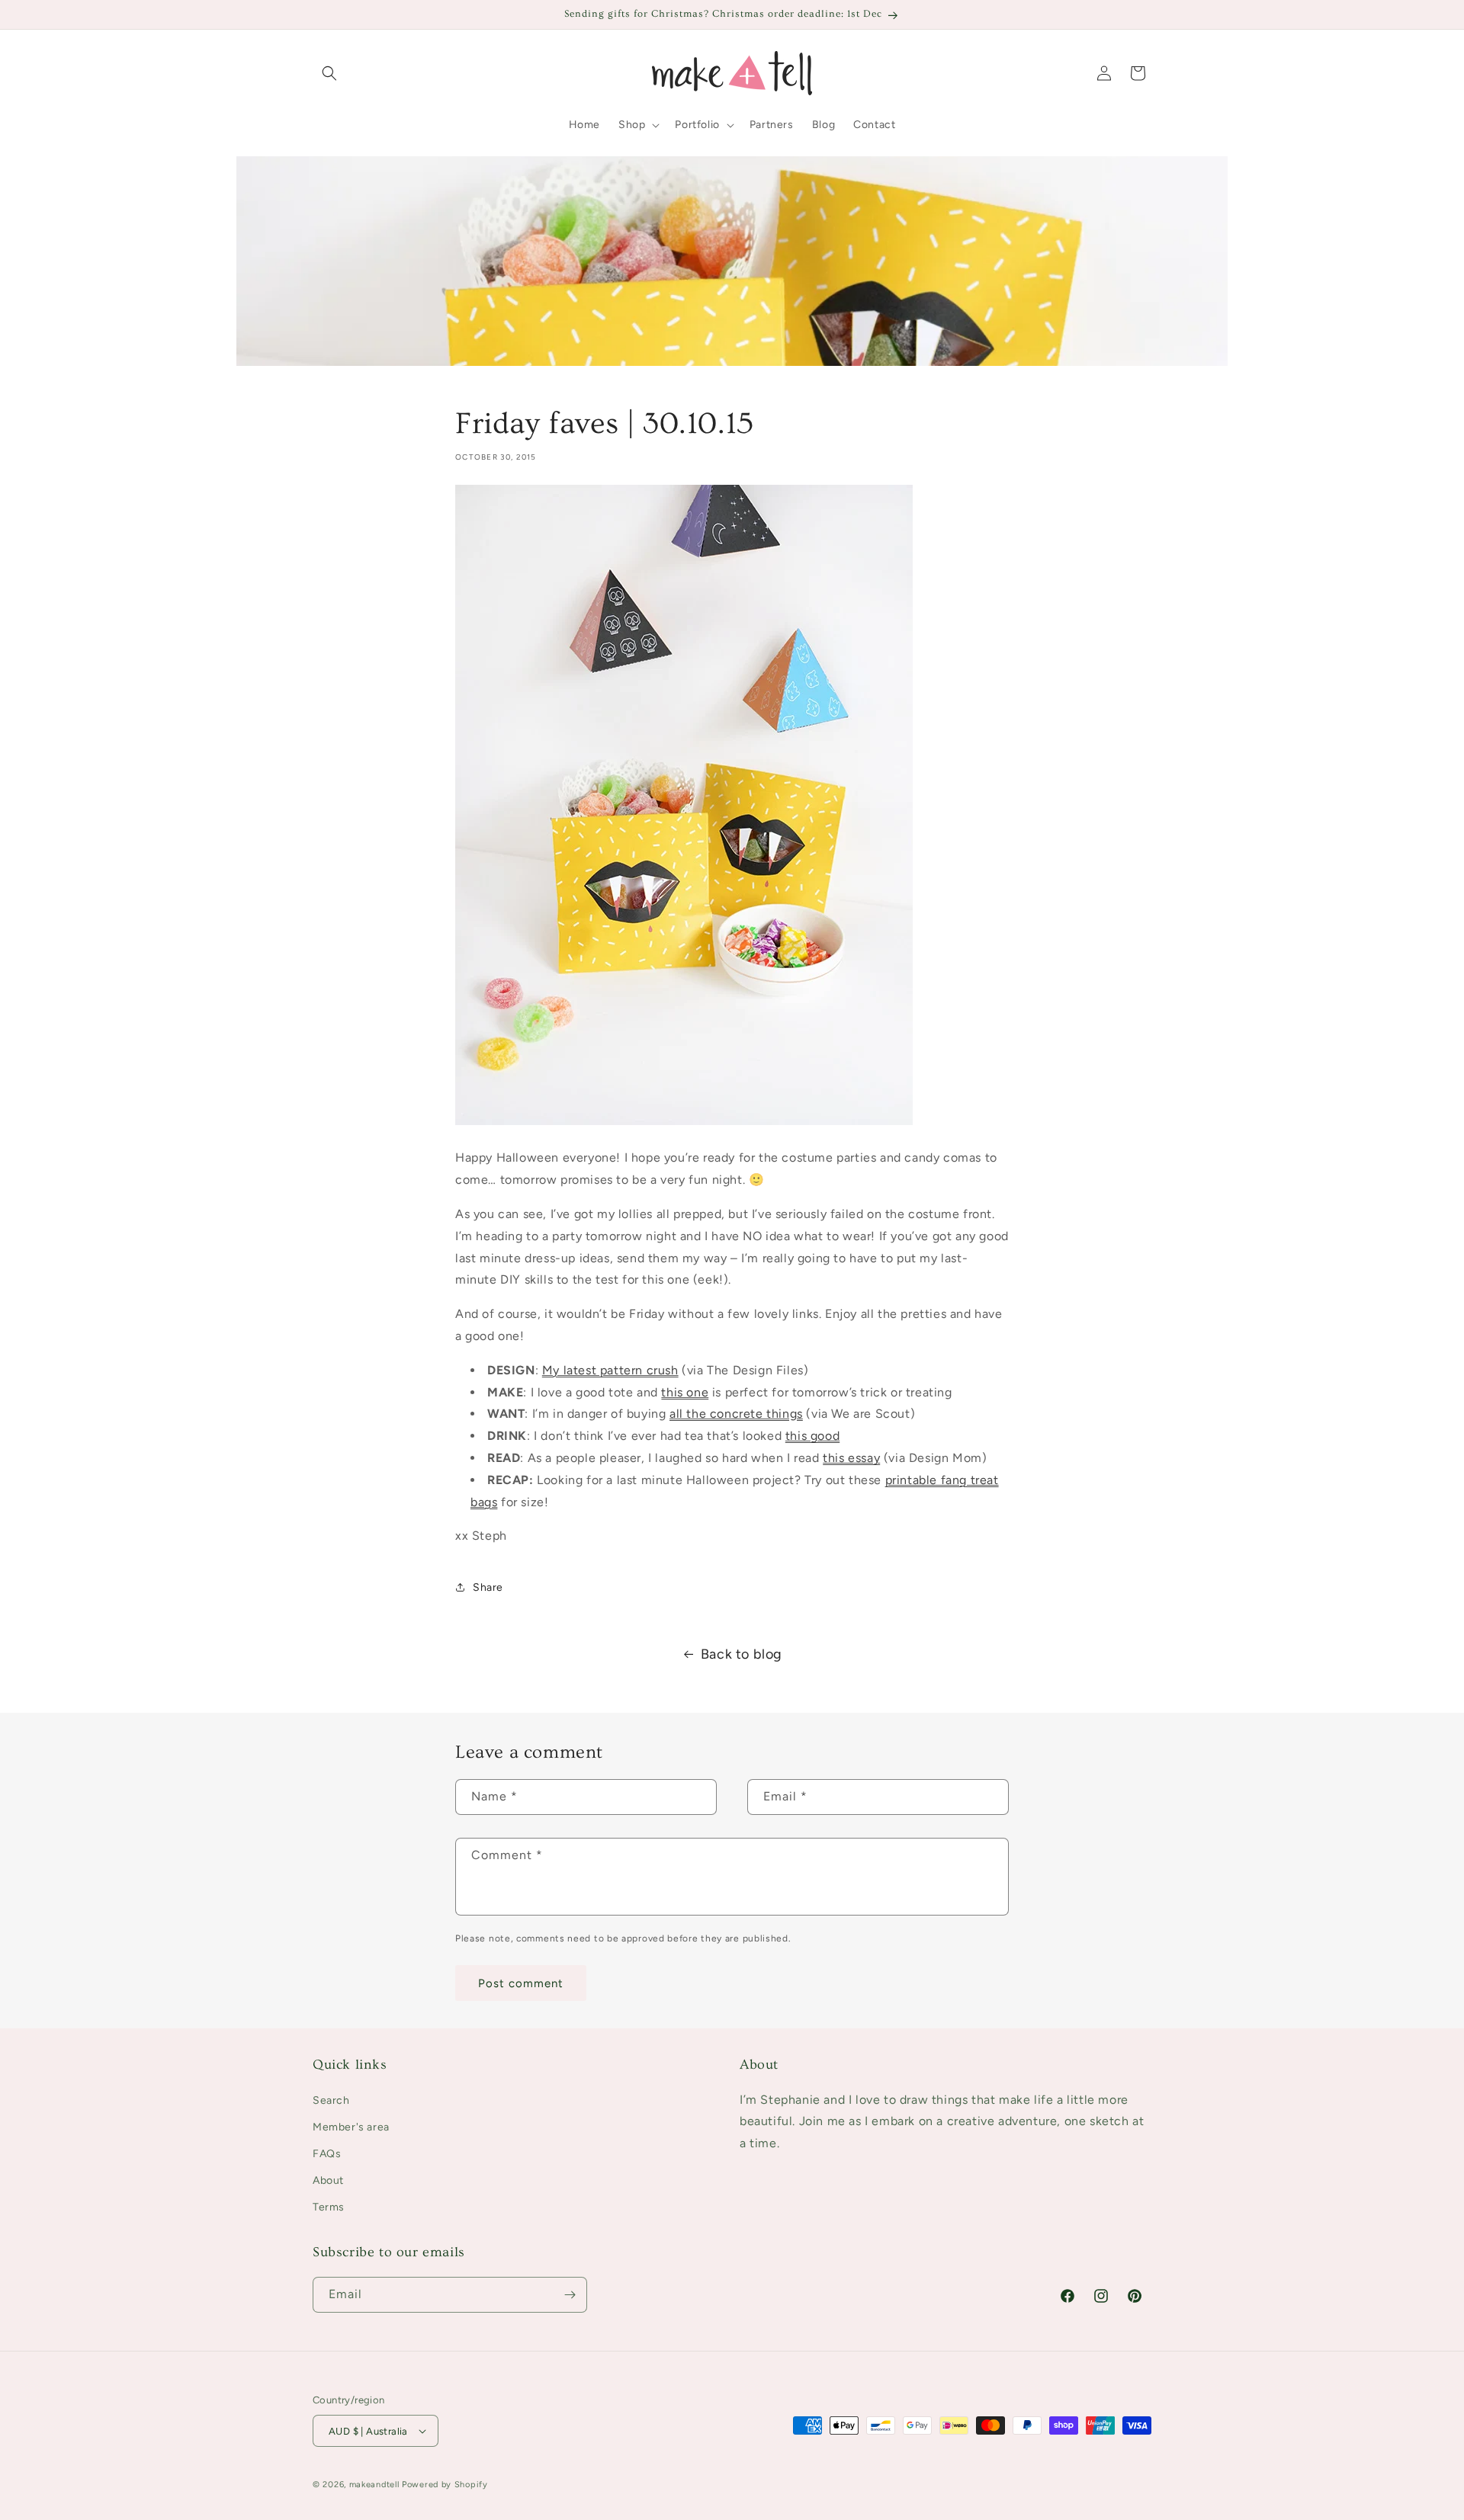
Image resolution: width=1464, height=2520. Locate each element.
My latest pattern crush (610, 1370)
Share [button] (488, 1587)
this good (812, 1436)
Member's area (351, 2127)
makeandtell (374, 2485)
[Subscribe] (570, 2295)
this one (685, 1392)
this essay (851, 1458)
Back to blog (742, 1654)
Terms (329, 2207)
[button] (329, 73)
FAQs (327, 2154)
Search (331, 2100)
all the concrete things (736, 1414)
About (328, 2180)
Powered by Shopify (445, 2485)
